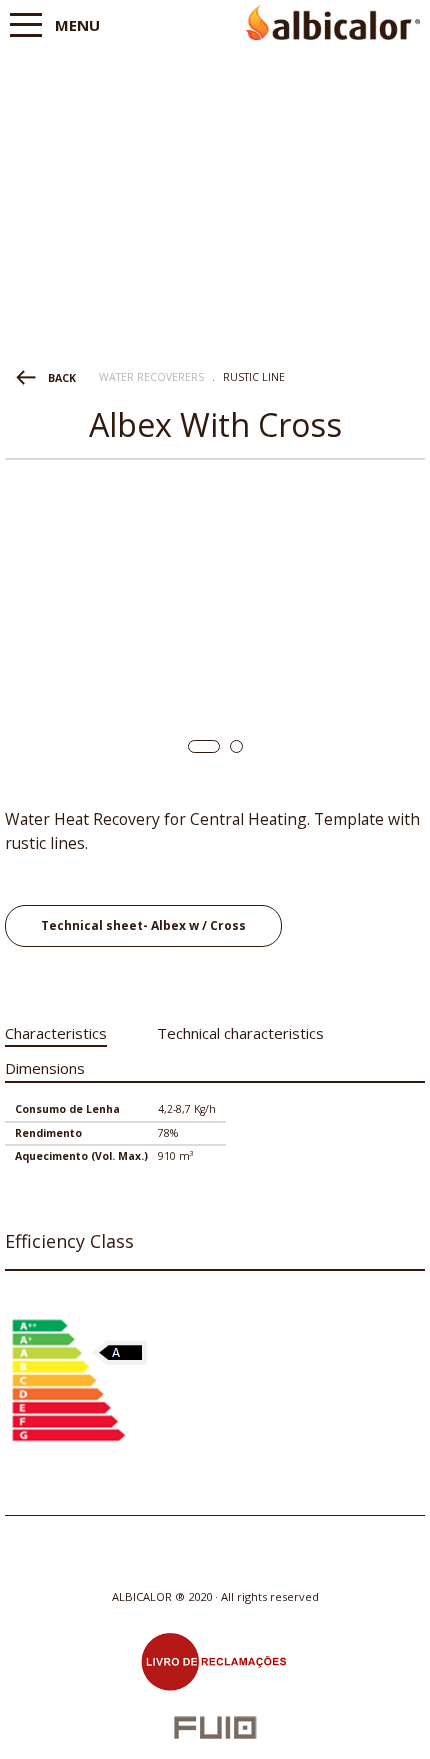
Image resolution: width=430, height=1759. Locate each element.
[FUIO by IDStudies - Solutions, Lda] (215, 1727)
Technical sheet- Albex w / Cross (143, 925)
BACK (62, 378)
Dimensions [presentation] (45, 1068)
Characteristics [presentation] (56, 1033)
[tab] (56, 1029)
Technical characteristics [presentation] (240, 1033)
